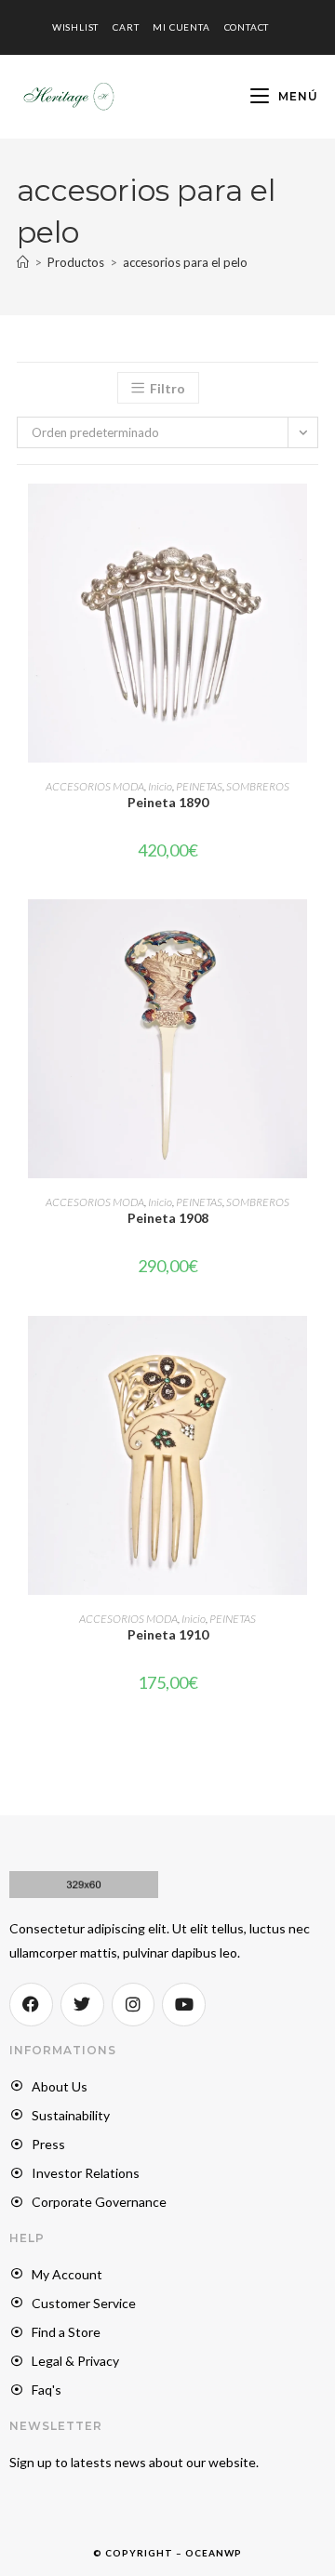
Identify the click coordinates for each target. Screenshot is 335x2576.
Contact (247, 27)
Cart (126, 27)
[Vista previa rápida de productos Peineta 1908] (313, 932)
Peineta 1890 (168, 802)
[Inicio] (23, 262)
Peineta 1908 (168, 1218)
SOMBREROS (258, 786)
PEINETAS (199, 786)
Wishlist (75, 27)
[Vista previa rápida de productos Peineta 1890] (313, 516)
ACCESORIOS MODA (95, 786)
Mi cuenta (181, 27)
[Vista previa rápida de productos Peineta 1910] (313, 1348)
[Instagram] (134, 2005)
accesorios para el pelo (185, 262)
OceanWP (214, 2553)
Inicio (160, 786)
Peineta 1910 (168, 1634)
